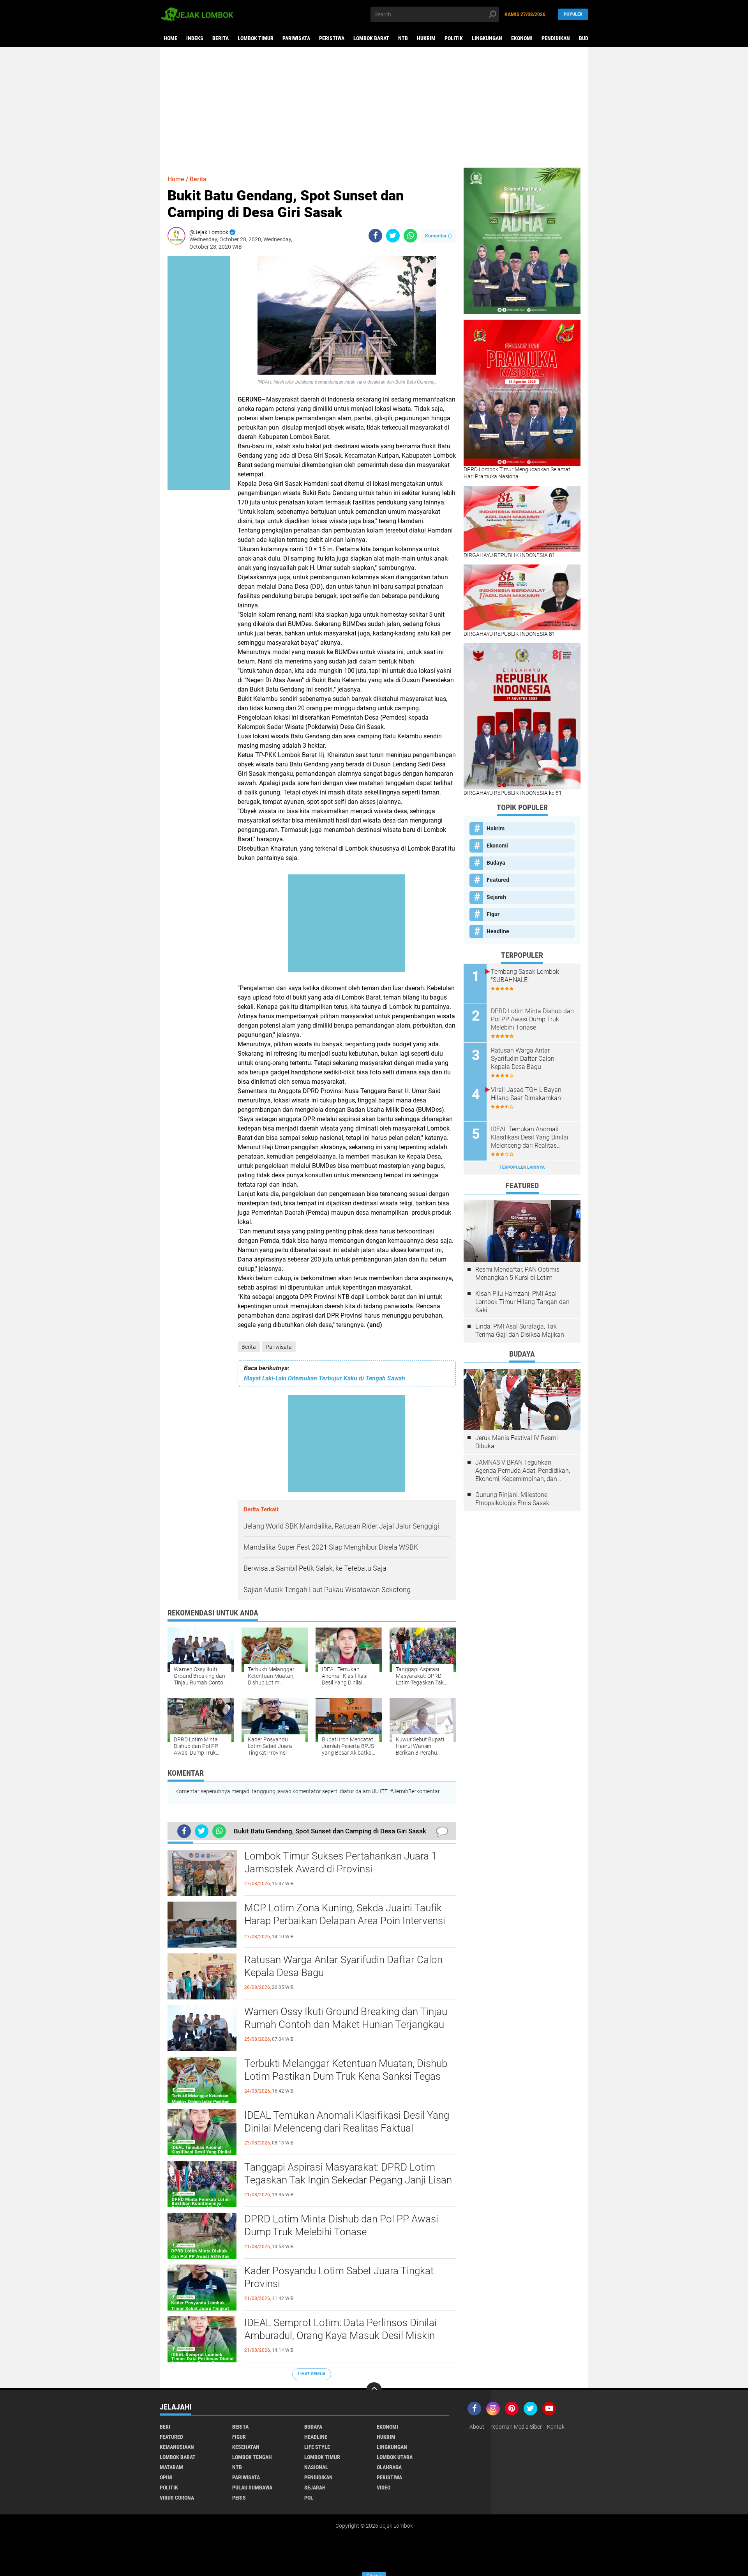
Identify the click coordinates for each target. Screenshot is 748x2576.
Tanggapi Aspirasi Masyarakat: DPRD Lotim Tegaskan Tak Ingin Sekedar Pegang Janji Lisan (348, 2174)
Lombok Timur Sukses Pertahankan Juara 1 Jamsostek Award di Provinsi (340, 1863)
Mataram (171, 2467)
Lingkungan (487, 38)
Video (384, 2488)
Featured (498, 880)
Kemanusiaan (177, 2447)
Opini (166, 2477)
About (477, 2427)
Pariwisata (296, 38)
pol (309, 2498)
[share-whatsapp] (410, 236)
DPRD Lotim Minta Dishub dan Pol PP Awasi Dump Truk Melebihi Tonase (341, 2226)
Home (170, 38)
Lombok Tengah (252, 2457)
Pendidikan (556, 38)
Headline (498, 931)
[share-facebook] (375, 236)
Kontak (556, 2427)
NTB (403, 38)
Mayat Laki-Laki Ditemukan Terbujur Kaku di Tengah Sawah (325, 1378)
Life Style (317, 2447)
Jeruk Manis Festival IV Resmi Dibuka (517, 1442)
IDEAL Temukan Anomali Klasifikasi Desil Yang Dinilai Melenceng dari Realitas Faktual (347, 2122)
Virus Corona (177, 2498)
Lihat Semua (312, 2374)
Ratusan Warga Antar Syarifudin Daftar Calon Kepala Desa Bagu (343, 1966)
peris (239, 2498)
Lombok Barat (371, 38)
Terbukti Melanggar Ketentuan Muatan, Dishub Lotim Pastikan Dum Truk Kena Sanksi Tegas (346, 2070)
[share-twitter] (393, 236)
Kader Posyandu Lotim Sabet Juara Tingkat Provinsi (339, 2277)
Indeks (195, 38)
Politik (454, 38)
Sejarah (496, 897)
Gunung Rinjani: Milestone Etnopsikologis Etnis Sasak (512, 1499)
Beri (165, 2427)
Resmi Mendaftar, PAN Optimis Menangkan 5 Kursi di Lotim (517, 1274)
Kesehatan (246, 2447)
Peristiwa (332, 38)
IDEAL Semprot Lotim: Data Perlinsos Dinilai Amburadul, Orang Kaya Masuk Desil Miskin (340, 2329)
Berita (221, 38)
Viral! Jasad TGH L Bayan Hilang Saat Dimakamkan (526, 1094)
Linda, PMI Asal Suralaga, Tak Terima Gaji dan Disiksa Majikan (520, 1330)
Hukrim (426, 38)
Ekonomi (522, 38)
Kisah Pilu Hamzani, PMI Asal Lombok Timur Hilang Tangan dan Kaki (522, 1302)
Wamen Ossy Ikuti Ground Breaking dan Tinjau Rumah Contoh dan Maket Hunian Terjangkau (346, 2018)
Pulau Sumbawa (252, 2488)
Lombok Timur (256, 38)
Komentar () (438, 236)
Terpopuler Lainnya (522, 1167)
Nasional (316, 2467)
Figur (493, 914)
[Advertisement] (374, 107)
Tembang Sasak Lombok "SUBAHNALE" (525, 976)
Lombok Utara (395, 2457)
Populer (573, 14)
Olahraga (389, 2467)
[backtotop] (374, 2390)
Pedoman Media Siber (516, 2427)
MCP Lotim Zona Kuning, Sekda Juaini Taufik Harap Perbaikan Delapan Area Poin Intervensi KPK (345, 1921)
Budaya (588, 38)
